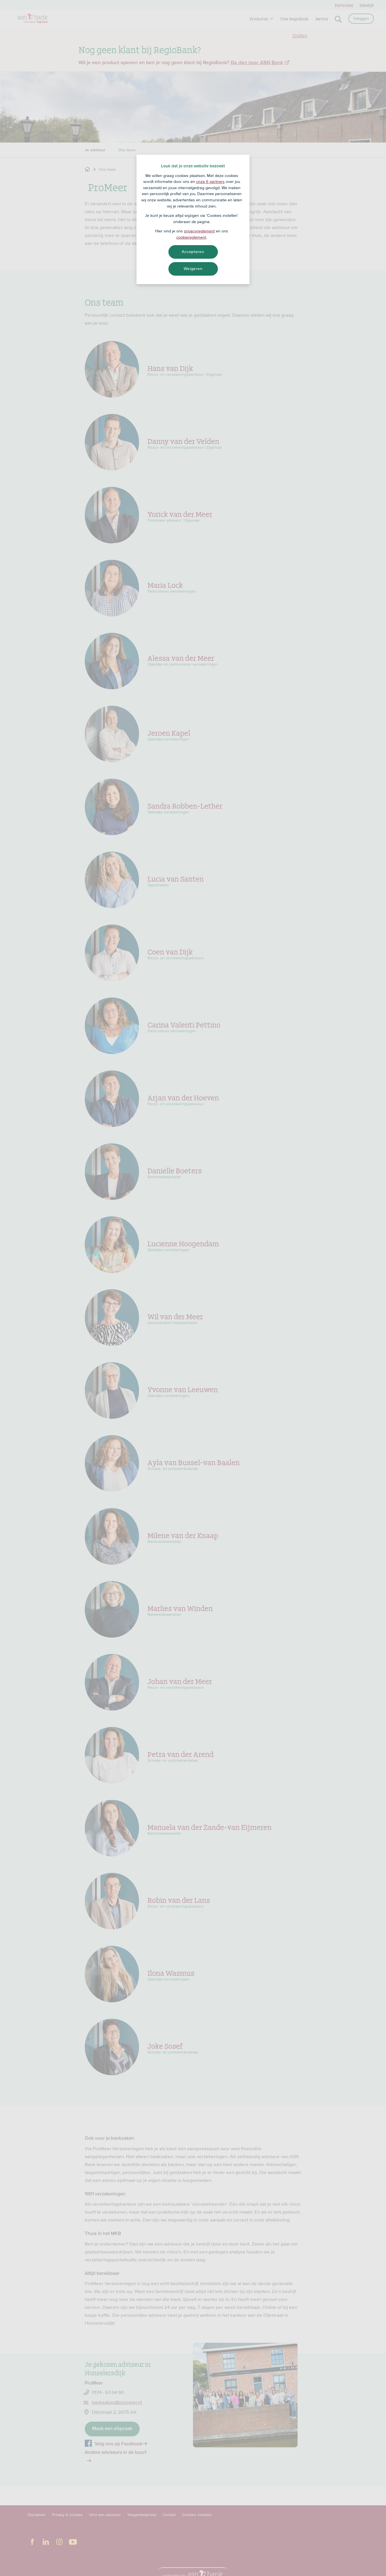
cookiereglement (191, 237)
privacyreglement (199, 231)
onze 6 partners (210, 182)
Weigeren (193, 269)
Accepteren (193, 252)
